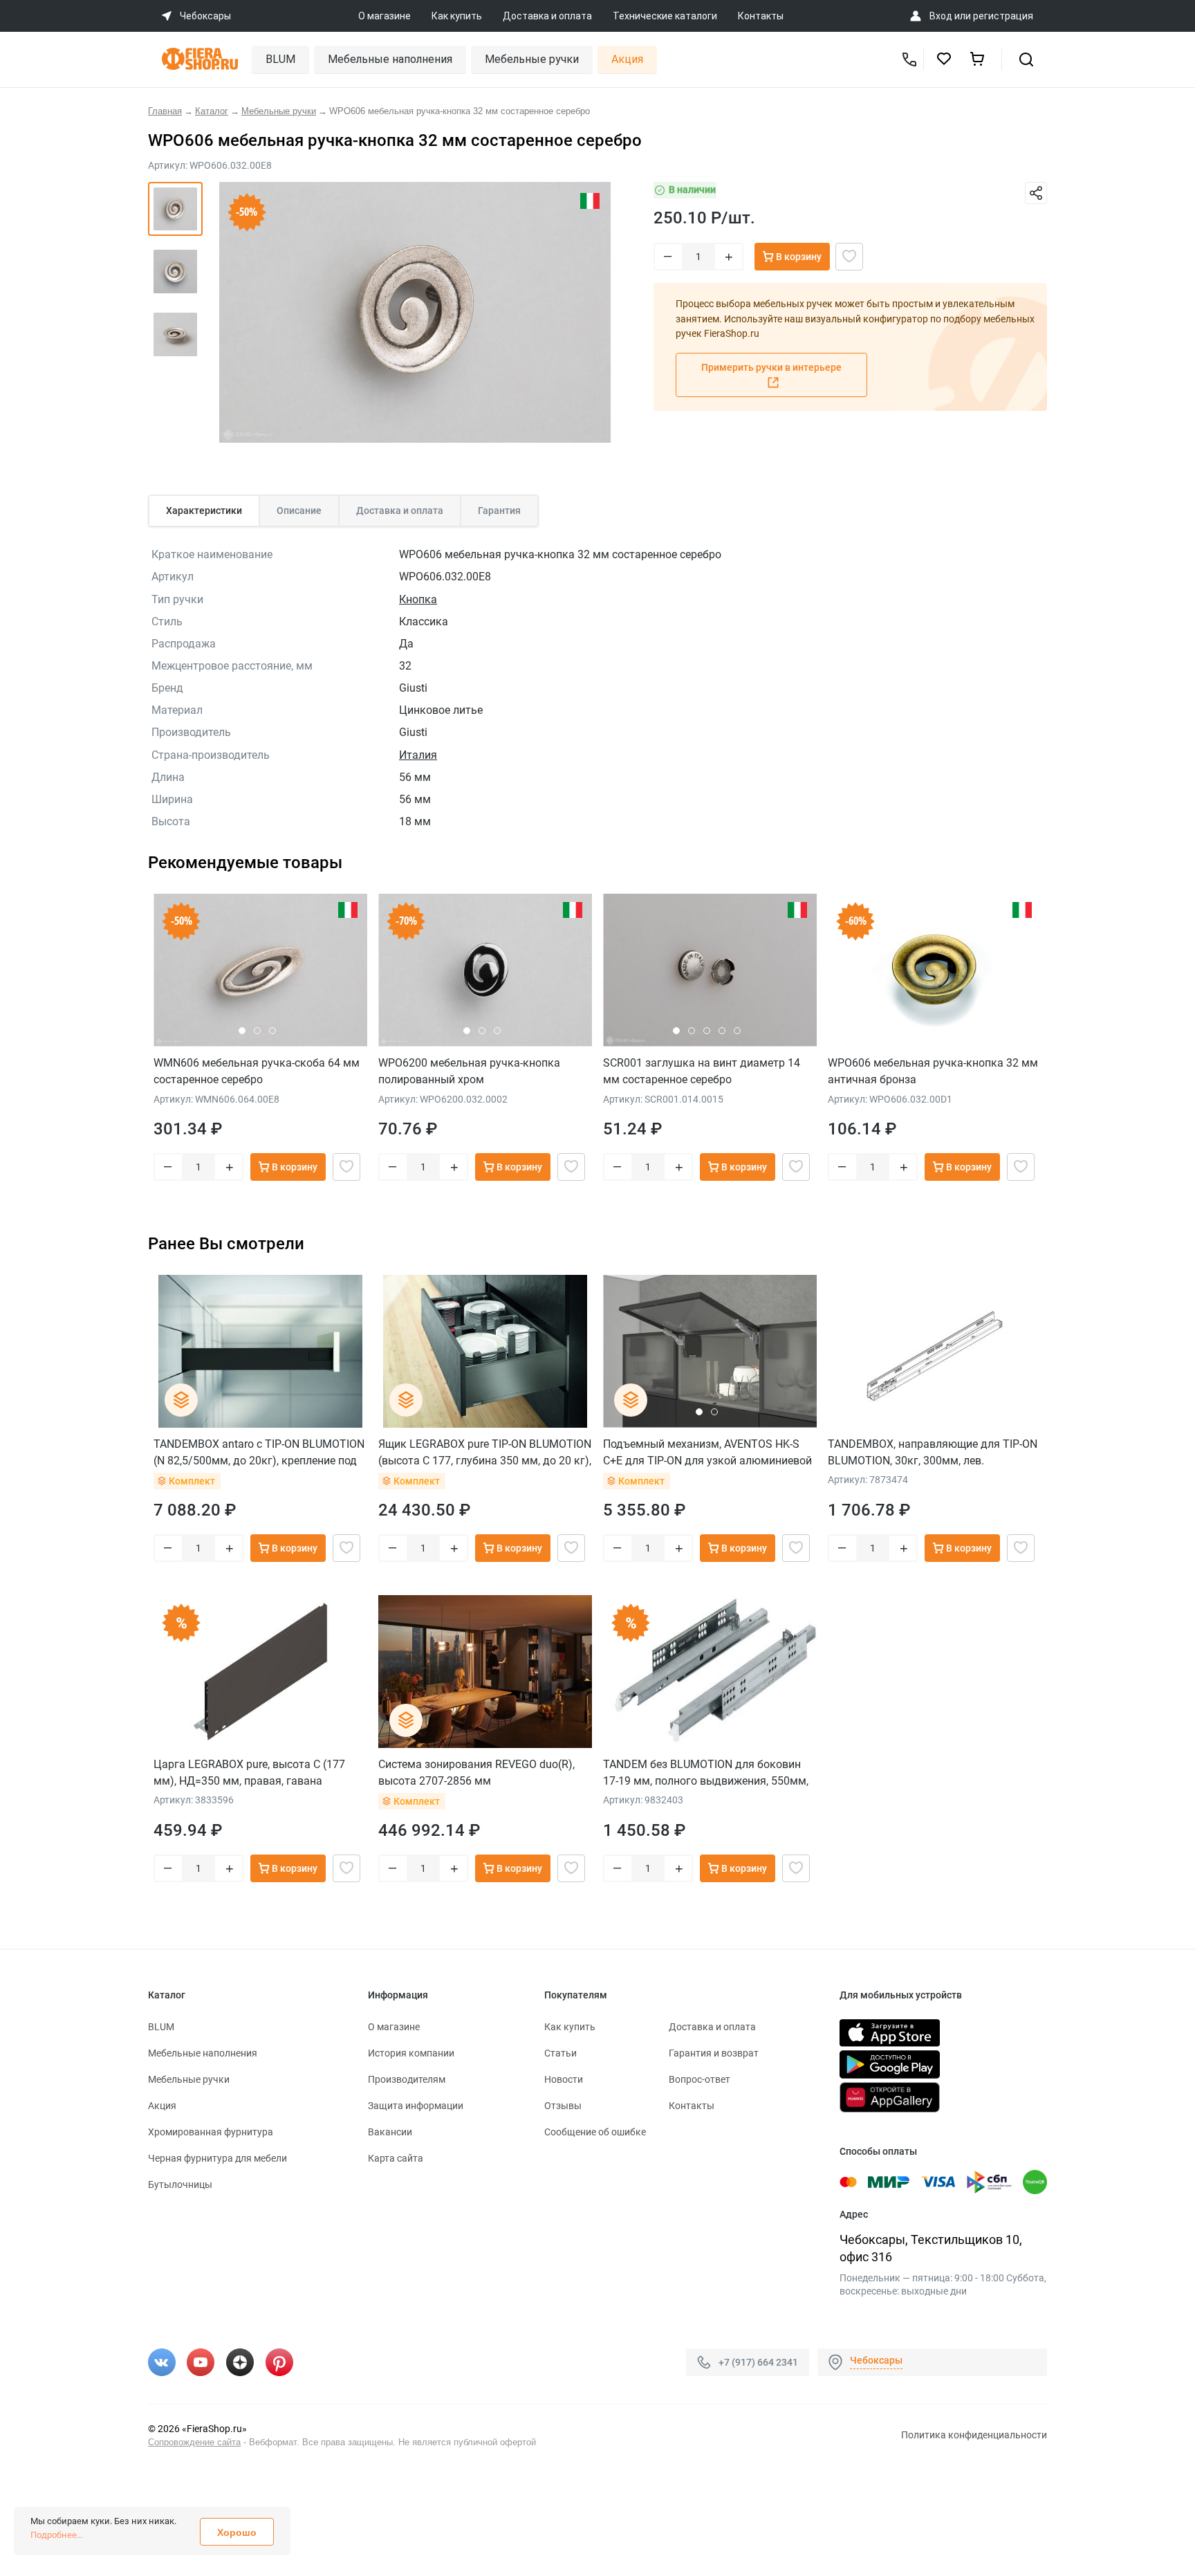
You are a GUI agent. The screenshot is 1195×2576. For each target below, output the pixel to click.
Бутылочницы (180, 2184)
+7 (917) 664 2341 (758, 2362)
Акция (627, 59)
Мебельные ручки (532, 59)
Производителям (407, 2079)
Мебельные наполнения (390, 59)
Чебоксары (876, 2360)
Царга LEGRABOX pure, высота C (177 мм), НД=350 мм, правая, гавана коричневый (249, 1773)
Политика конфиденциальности (974, 2435)
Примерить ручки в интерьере (771, 367)
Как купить (457, 16)
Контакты (761, 16)
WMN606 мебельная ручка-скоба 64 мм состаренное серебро (257, 1071)
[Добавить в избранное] (849, 257)
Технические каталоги (665, 16)
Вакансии (390, 2132)
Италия (418, 755)
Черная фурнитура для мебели (217, 2158)
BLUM (280, 59)
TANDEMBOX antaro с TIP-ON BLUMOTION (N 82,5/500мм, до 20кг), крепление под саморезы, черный (259, 1452)
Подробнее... (57, 2535)
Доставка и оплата (547, 16)
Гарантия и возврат (714, 2053)
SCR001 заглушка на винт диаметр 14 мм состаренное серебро (702, 1071)
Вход (941, 16)
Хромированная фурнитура (211, 2132)
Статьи (561, 2053)
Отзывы (563, 2106)
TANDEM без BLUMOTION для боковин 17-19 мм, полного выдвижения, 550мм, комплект (706, 1773)
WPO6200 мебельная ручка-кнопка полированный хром (469, 1071)
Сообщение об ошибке (595, 2132)
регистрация (1003, 16)
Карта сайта (396, 2158)
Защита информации (416, 2106)
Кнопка (418, 599)
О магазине (385, 16)
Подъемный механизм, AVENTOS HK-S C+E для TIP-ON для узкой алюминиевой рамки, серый (707, 1452)
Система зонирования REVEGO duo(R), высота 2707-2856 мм (476, 1773)
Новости (564, 2079)
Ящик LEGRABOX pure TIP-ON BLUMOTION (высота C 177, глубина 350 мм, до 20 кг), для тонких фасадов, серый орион (485, 1452)
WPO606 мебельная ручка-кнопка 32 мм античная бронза (933, 1071)
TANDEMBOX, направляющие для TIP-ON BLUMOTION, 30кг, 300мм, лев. (933, 1452)
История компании (411, 2053)
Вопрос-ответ (700, 2079)
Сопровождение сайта (194, 2442)
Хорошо (237, 2532)
